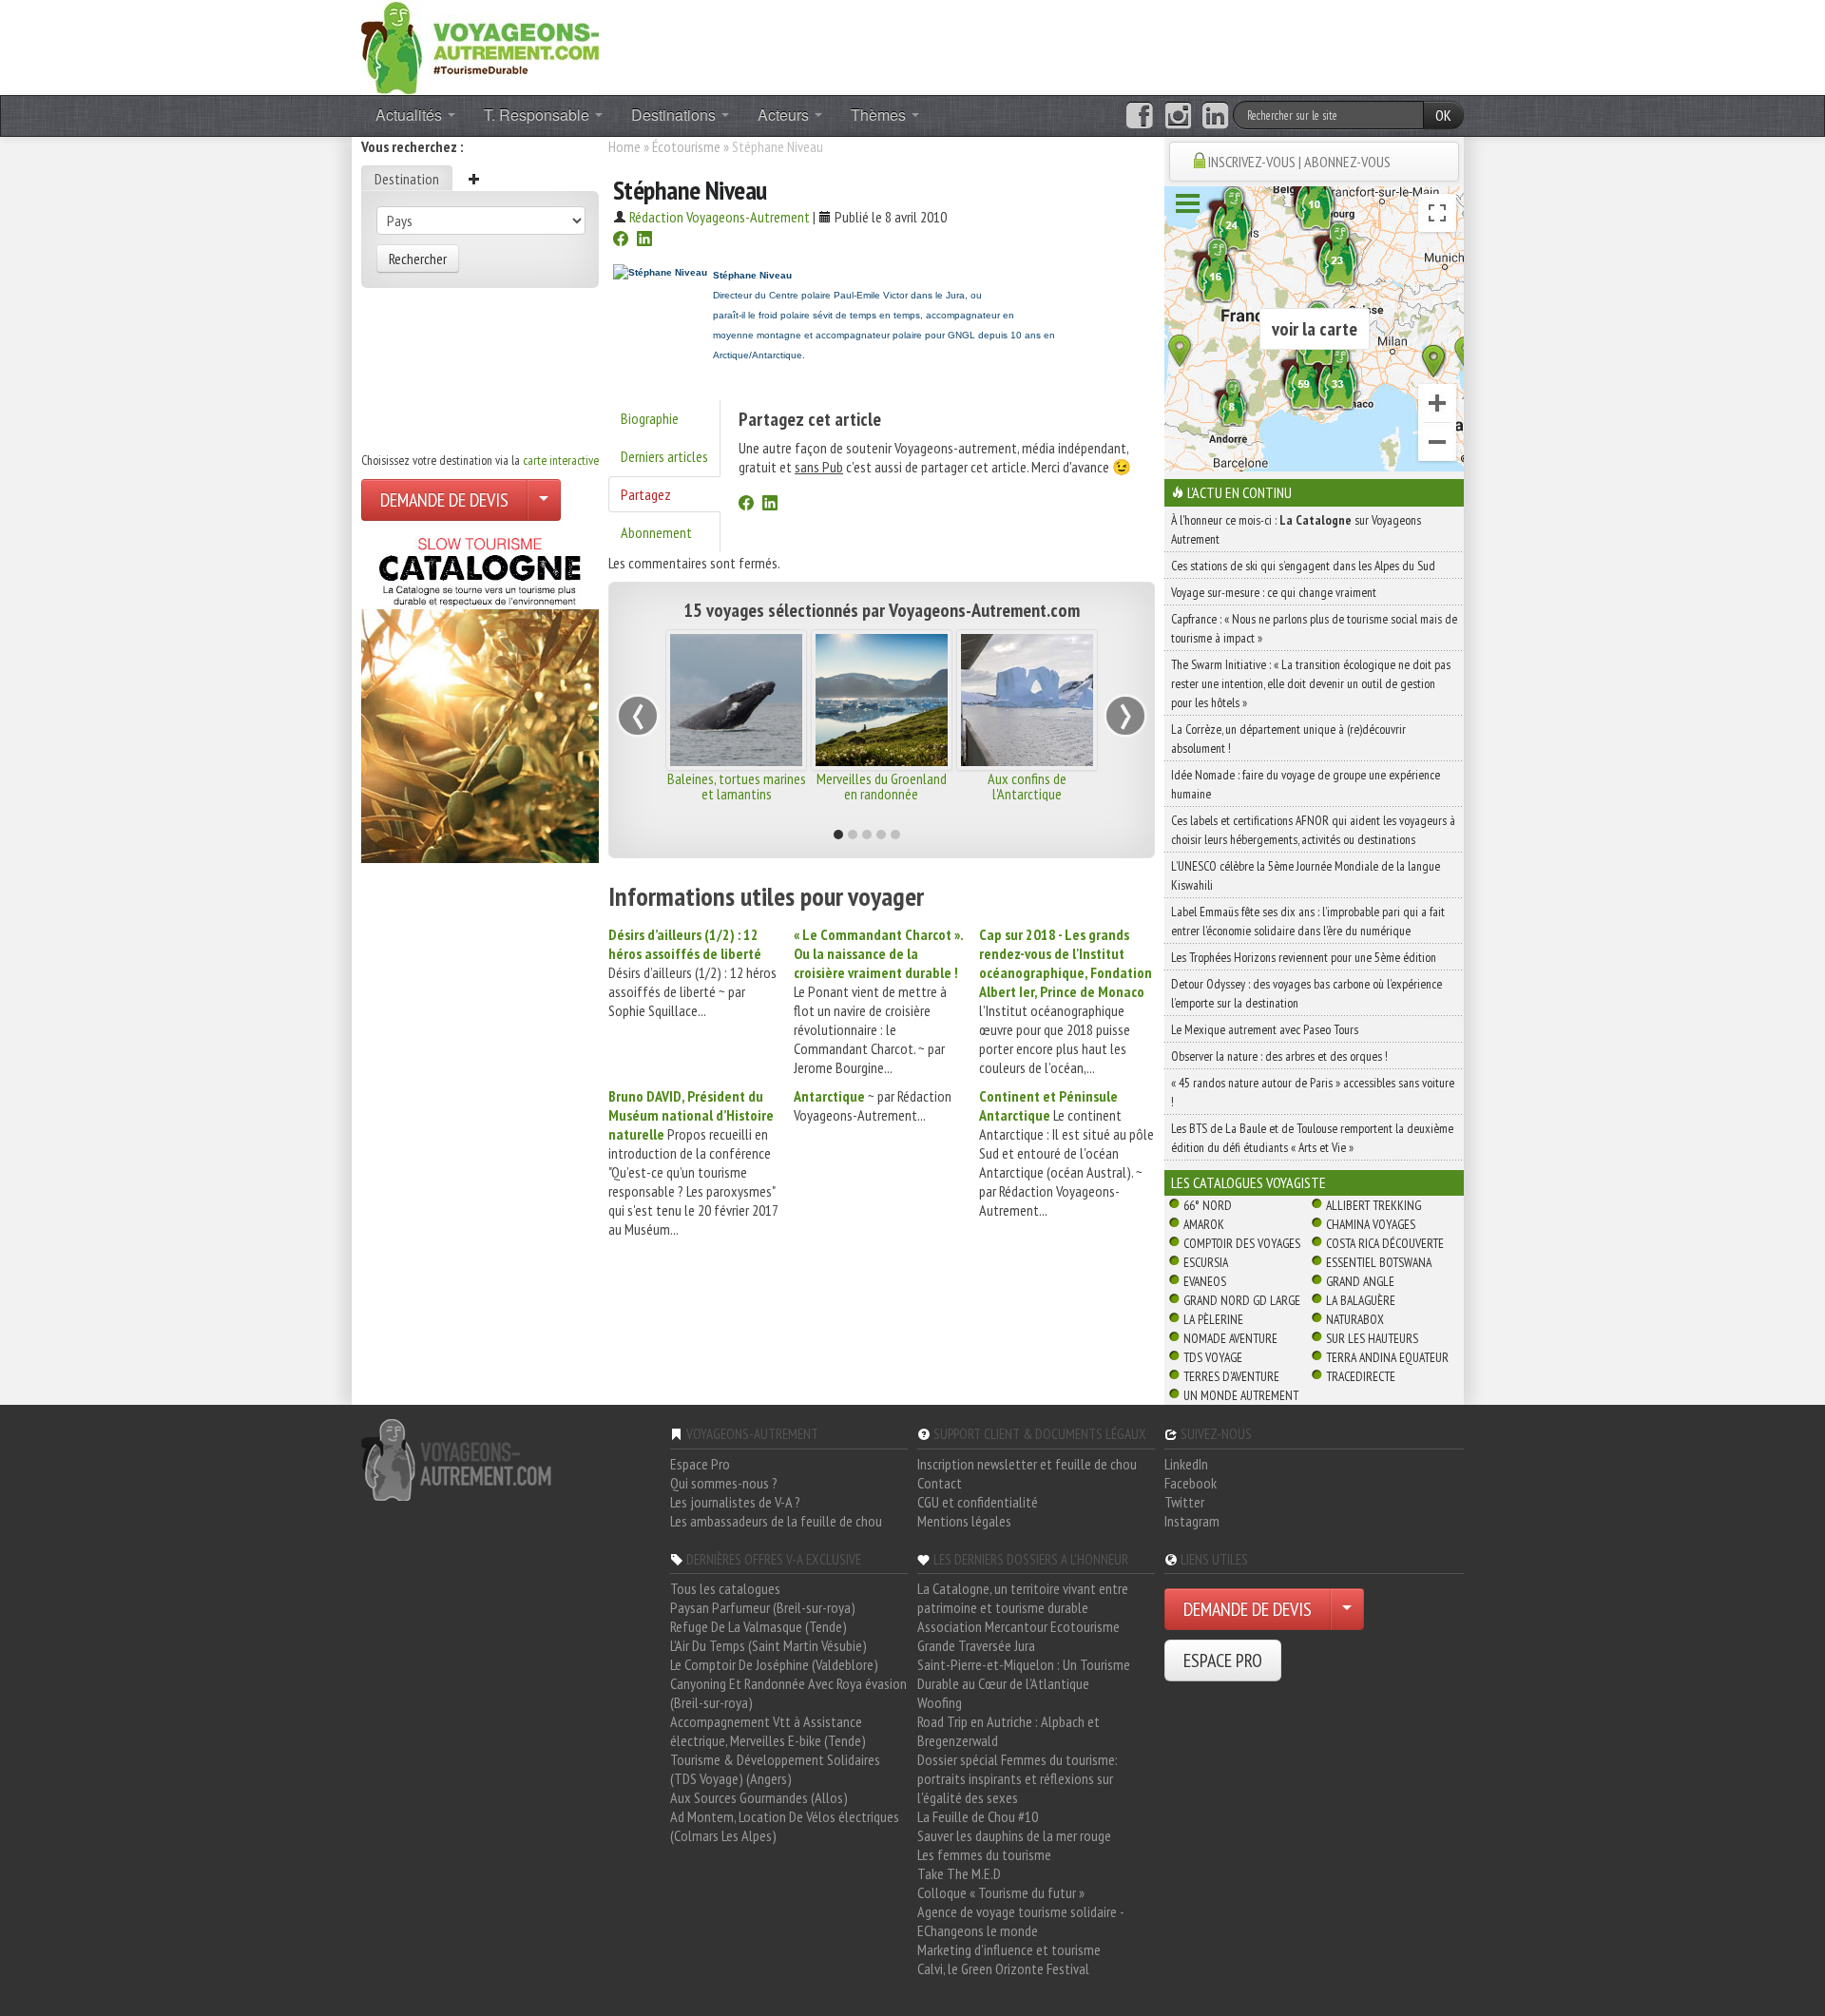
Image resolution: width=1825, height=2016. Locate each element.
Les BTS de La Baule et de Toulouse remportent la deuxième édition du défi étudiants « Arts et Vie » (1312, 1138)
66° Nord (1208, 1205)
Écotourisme (686, 146)
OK (1443, 115)
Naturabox (1355, 1319)
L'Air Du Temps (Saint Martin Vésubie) (768, 1645)
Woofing (940, 1702)
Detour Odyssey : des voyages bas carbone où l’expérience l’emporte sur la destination (1306, 993)
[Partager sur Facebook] (621, 240)
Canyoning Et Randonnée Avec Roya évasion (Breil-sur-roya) (788, 1693)
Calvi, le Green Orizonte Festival (1003, 1968)
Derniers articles (664, 456)
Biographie (650, 418)
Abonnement (656, 532)
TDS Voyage (1213, 1357)
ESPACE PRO (1223, 1661)
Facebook (1191, 1483)
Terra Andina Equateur (1387, 1357)
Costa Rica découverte (1385, 1243)
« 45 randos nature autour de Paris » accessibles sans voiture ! (1313, 1092)
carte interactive (561, 460)
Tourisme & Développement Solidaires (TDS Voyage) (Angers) (775, 1769)
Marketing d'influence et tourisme (1009, 1949)
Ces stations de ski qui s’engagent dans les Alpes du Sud (1303, 566)
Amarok (1204, 1224)
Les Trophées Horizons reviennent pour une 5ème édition (1304, 957)
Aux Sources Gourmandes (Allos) (759, 1797)
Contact (940, 1483)
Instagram (1192, 1521)
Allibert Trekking (1374, 1205)
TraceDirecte (1361, 1376)
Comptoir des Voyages (1242, 1243)
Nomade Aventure (1230, 1338)
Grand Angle (1360, 1281)
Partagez (646, 494)
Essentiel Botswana (1379, 1262)
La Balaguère (1361, 1300)
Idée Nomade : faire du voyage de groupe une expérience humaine (1306, 784)
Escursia (1206, 1262)
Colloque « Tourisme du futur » (1001, 1892)
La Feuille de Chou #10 (978, 1816)
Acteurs (785, 115)
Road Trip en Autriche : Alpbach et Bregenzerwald (1009, 1731)
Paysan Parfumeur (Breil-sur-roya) (763, 1607)
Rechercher (418, 259)
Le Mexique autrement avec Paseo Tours (1265, 1029)
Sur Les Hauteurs (1372, 1338)
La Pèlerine (1213, 1319)
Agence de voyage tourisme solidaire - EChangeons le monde (1020, 1921)
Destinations (675, 115)
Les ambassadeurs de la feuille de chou (776, 1521)
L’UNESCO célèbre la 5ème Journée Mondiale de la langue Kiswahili (1306, 875)
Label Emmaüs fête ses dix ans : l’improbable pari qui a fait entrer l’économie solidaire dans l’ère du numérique (1308, 921)
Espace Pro (700, 1464)
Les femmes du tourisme (984, 1854)
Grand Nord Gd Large (1242, 1300)
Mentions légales (964, 1521)
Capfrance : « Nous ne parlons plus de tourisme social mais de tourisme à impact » (1314, 628)
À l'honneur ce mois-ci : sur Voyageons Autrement (1296, 529)
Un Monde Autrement (1241, 1395)
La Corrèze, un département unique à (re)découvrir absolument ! (1288, 739)
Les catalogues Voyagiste (1249, 1182)
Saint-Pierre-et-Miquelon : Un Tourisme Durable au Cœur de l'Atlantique (1024, 1674)
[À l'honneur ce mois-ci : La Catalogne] (480, 695)
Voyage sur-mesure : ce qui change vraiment (1274, 592)
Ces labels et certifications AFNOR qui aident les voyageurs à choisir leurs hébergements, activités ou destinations (1313, 830)
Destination (407, 179)
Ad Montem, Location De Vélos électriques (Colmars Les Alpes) (785, 1826)
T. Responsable (538, 115)
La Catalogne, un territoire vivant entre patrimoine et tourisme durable (1023, 1598)
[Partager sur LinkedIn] (644, 240)
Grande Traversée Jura (976, 1645)
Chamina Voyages (1371, 1224)
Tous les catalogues (725, 1588)
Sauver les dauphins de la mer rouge (1014, 1835)
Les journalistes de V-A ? (735, 1502)
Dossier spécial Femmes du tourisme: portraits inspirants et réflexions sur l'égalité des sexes (1018, 1778)
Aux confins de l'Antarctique (1027, 786)
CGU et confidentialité (978, 1502)
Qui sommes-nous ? (724, 1483)
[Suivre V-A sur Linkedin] (1215, 116)
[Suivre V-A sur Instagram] (1178, 116)
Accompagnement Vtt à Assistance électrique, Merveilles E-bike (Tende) (768, 1731)
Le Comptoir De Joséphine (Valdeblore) (774, 1664)
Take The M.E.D (959, 1873)
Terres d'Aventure (1231, 1376)
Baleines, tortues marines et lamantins (737, 786)
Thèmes (880, 115)
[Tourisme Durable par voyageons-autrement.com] (480, 46)
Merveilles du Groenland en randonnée (882, 786)
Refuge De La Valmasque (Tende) (759, 1626)
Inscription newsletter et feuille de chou (1027, 1464)
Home (624, 146)
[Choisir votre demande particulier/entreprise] (544, 500)
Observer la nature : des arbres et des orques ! (1279, 1056)
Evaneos (1205, 1281)
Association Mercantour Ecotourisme (1018, 1626)
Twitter (1184, 1502)
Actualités (411, 115)
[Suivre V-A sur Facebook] (1139, 116)
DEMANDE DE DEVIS (444, 500)
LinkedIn (1186, 1464)
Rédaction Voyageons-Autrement (720, 217)
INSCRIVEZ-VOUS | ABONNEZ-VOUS (1299, 162)
